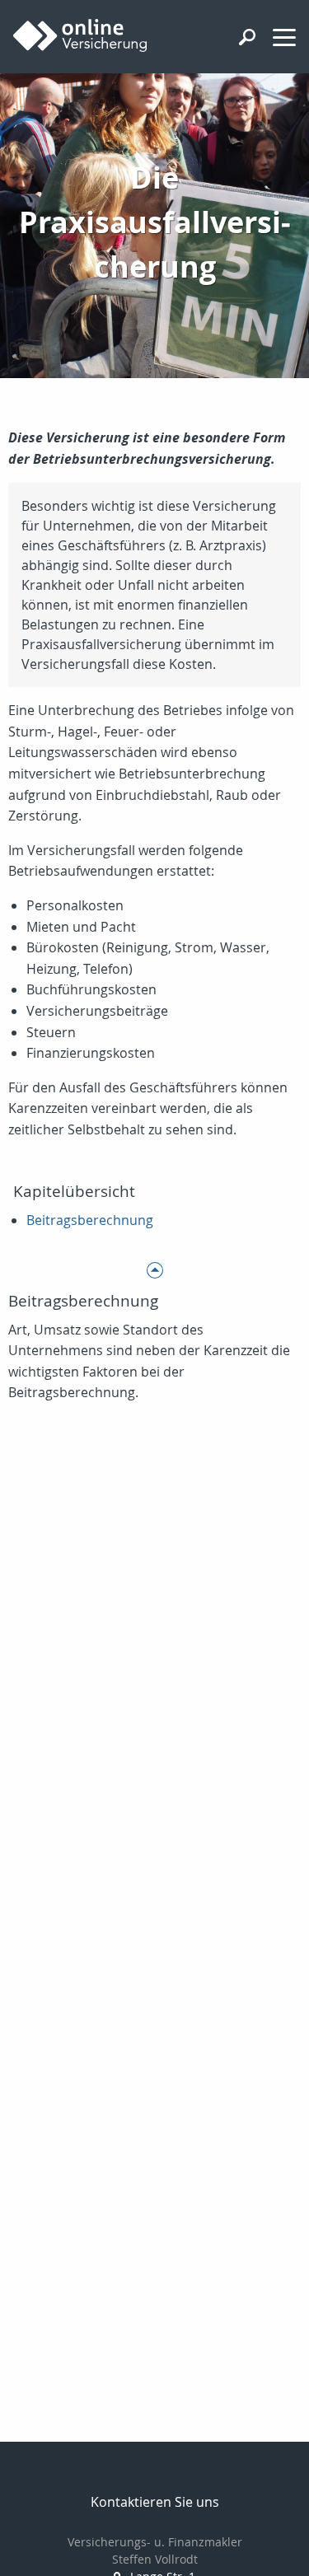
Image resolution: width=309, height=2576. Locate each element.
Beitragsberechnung (90, 1220)
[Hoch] (154, 1270)
